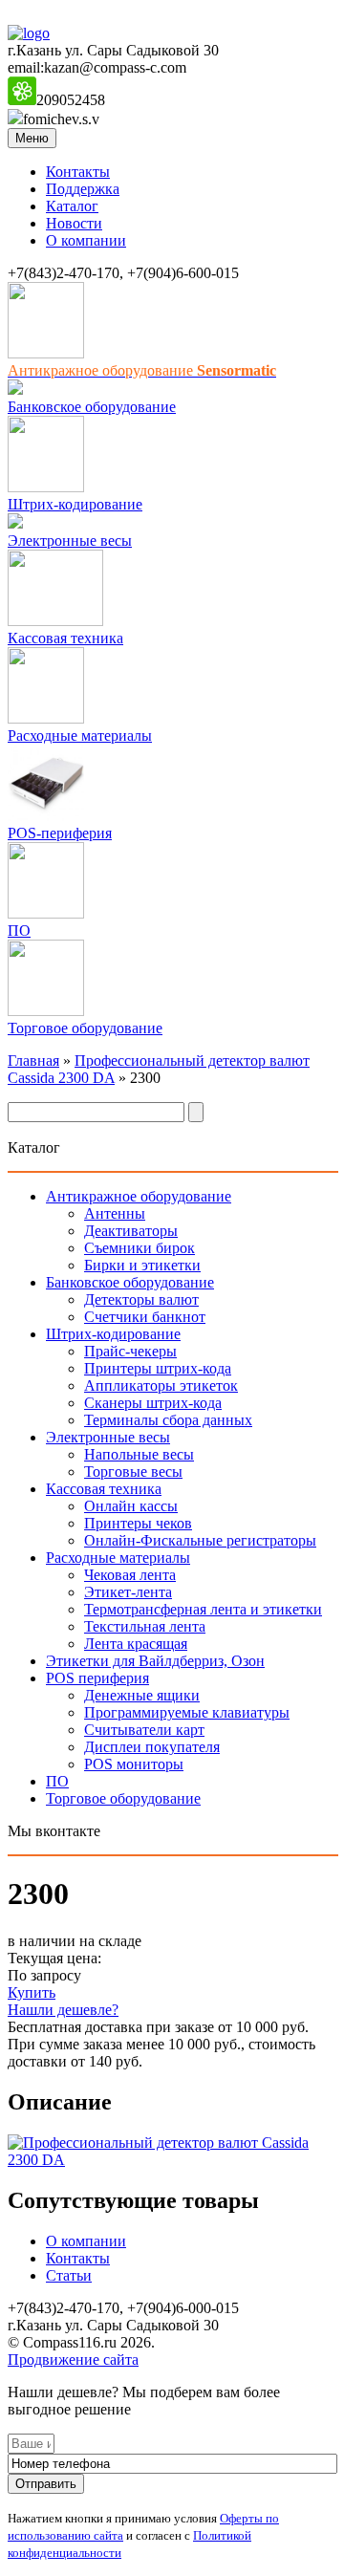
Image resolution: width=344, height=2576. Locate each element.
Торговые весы (133, 1472)
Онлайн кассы (131, 1506)
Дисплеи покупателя (152, 1747)
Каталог (72, 206)
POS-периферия (60, 833)
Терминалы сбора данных (168, 1420)
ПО (19, 931)
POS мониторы (134, 1764)
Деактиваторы (131, 1231)
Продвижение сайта (73, 2360)
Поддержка (83, 189)
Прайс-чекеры (130, 1351)
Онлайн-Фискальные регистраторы (200, 1540)
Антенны (115, 1213)
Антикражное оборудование (139, 1196)
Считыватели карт (144, 1730)
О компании (86, 240)
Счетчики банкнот (145, 1317)
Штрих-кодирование (75, 504)
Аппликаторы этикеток (161, 1385)
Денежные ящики (142, 1695)
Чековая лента (130, 1575)
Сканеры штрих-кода (153, 1403)
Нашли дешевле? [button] (63, 2010)
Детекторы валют (141, 1299)
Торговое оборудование (85, 1028)
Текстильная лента (145, 1626)
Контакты (78, 172)
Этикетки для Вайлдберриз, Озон (155, 1661)
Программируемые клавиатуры (187, 1712)
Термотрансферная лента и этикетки (203, 1609)
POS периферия (97, 1678)
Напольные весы (139, 1454)
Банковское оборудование (92, 407)
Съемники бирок (140, 1248)
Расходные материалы (80, 736)
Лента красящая (136, 1644)
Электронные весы (70, 541)
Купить (32, 1992)
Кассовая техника (65, 638)
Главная (33, 1061)
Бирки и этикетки (142, 1265)
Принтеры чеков (138, 1523)
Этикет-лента (128, 1592)
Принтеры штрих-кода (158, 1368)
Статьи (69, 2275)
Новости (74, 223)
